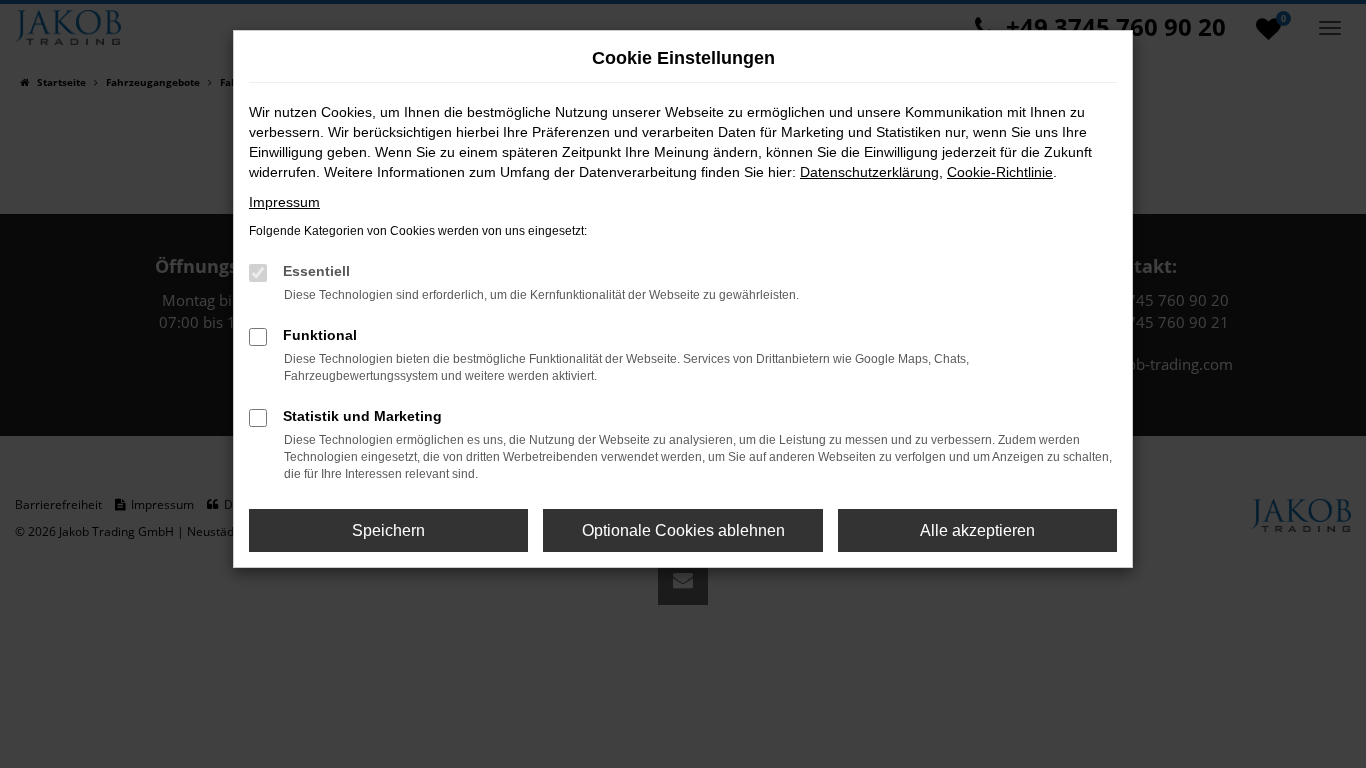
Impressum (284, 202)
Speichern (388, 530)
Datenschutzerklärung (869, 172)
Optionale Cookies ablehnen (683, 530)
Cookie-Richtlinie (1000, 172)
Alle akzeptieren (977, 530)
